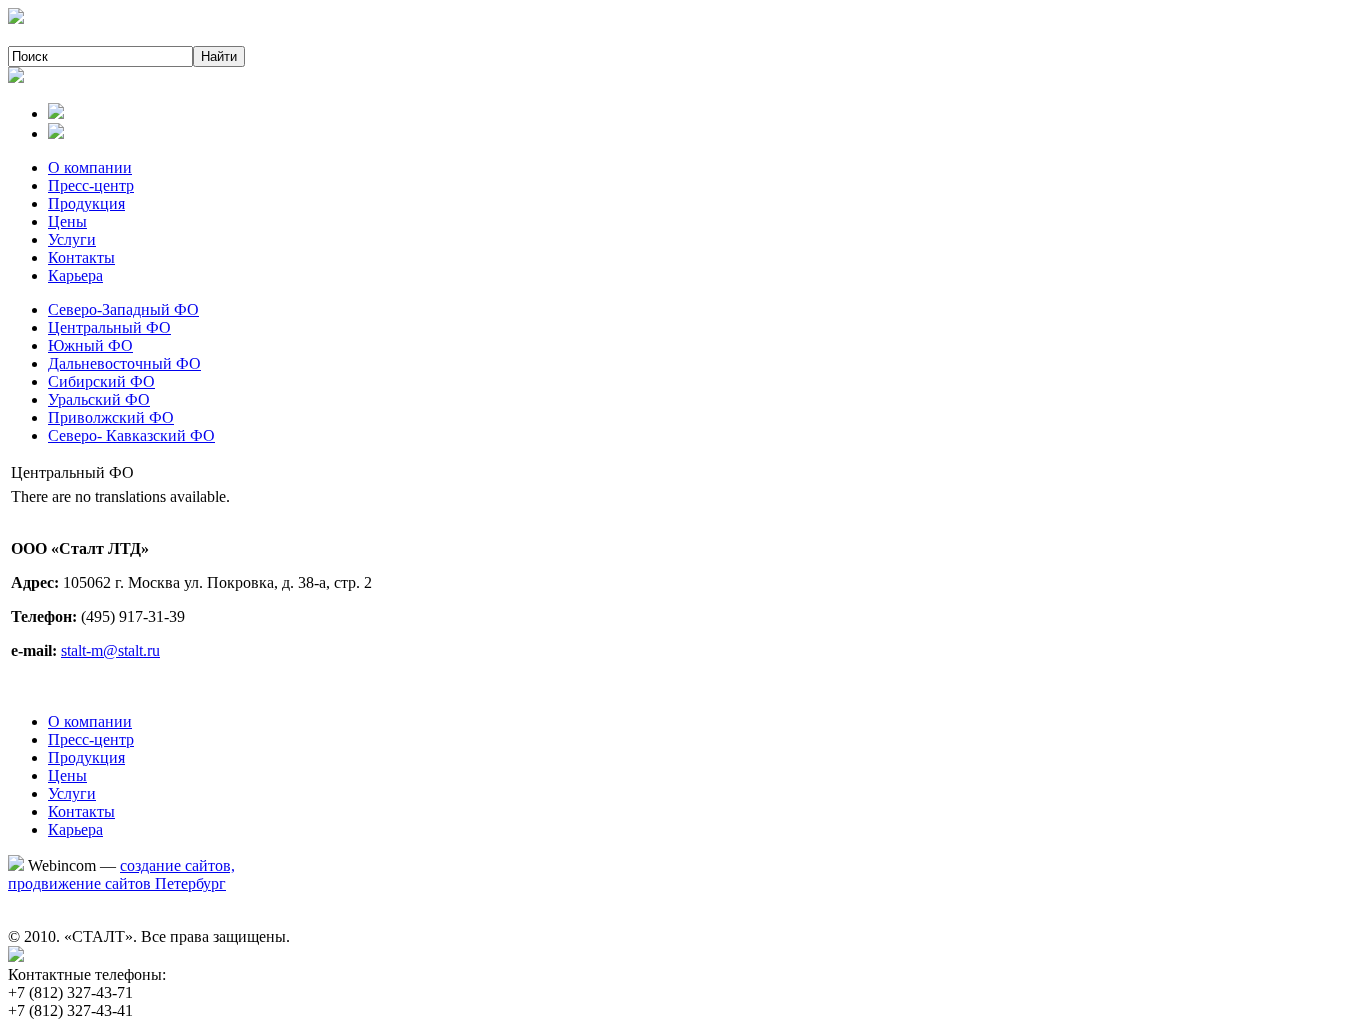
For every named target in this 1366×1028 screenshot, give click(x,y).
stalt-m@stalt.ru (110, 650)
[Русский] (56, 113)
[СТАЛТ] (16, 18)
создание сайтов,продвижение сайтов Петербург (121, 874)
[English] (56, 133)
